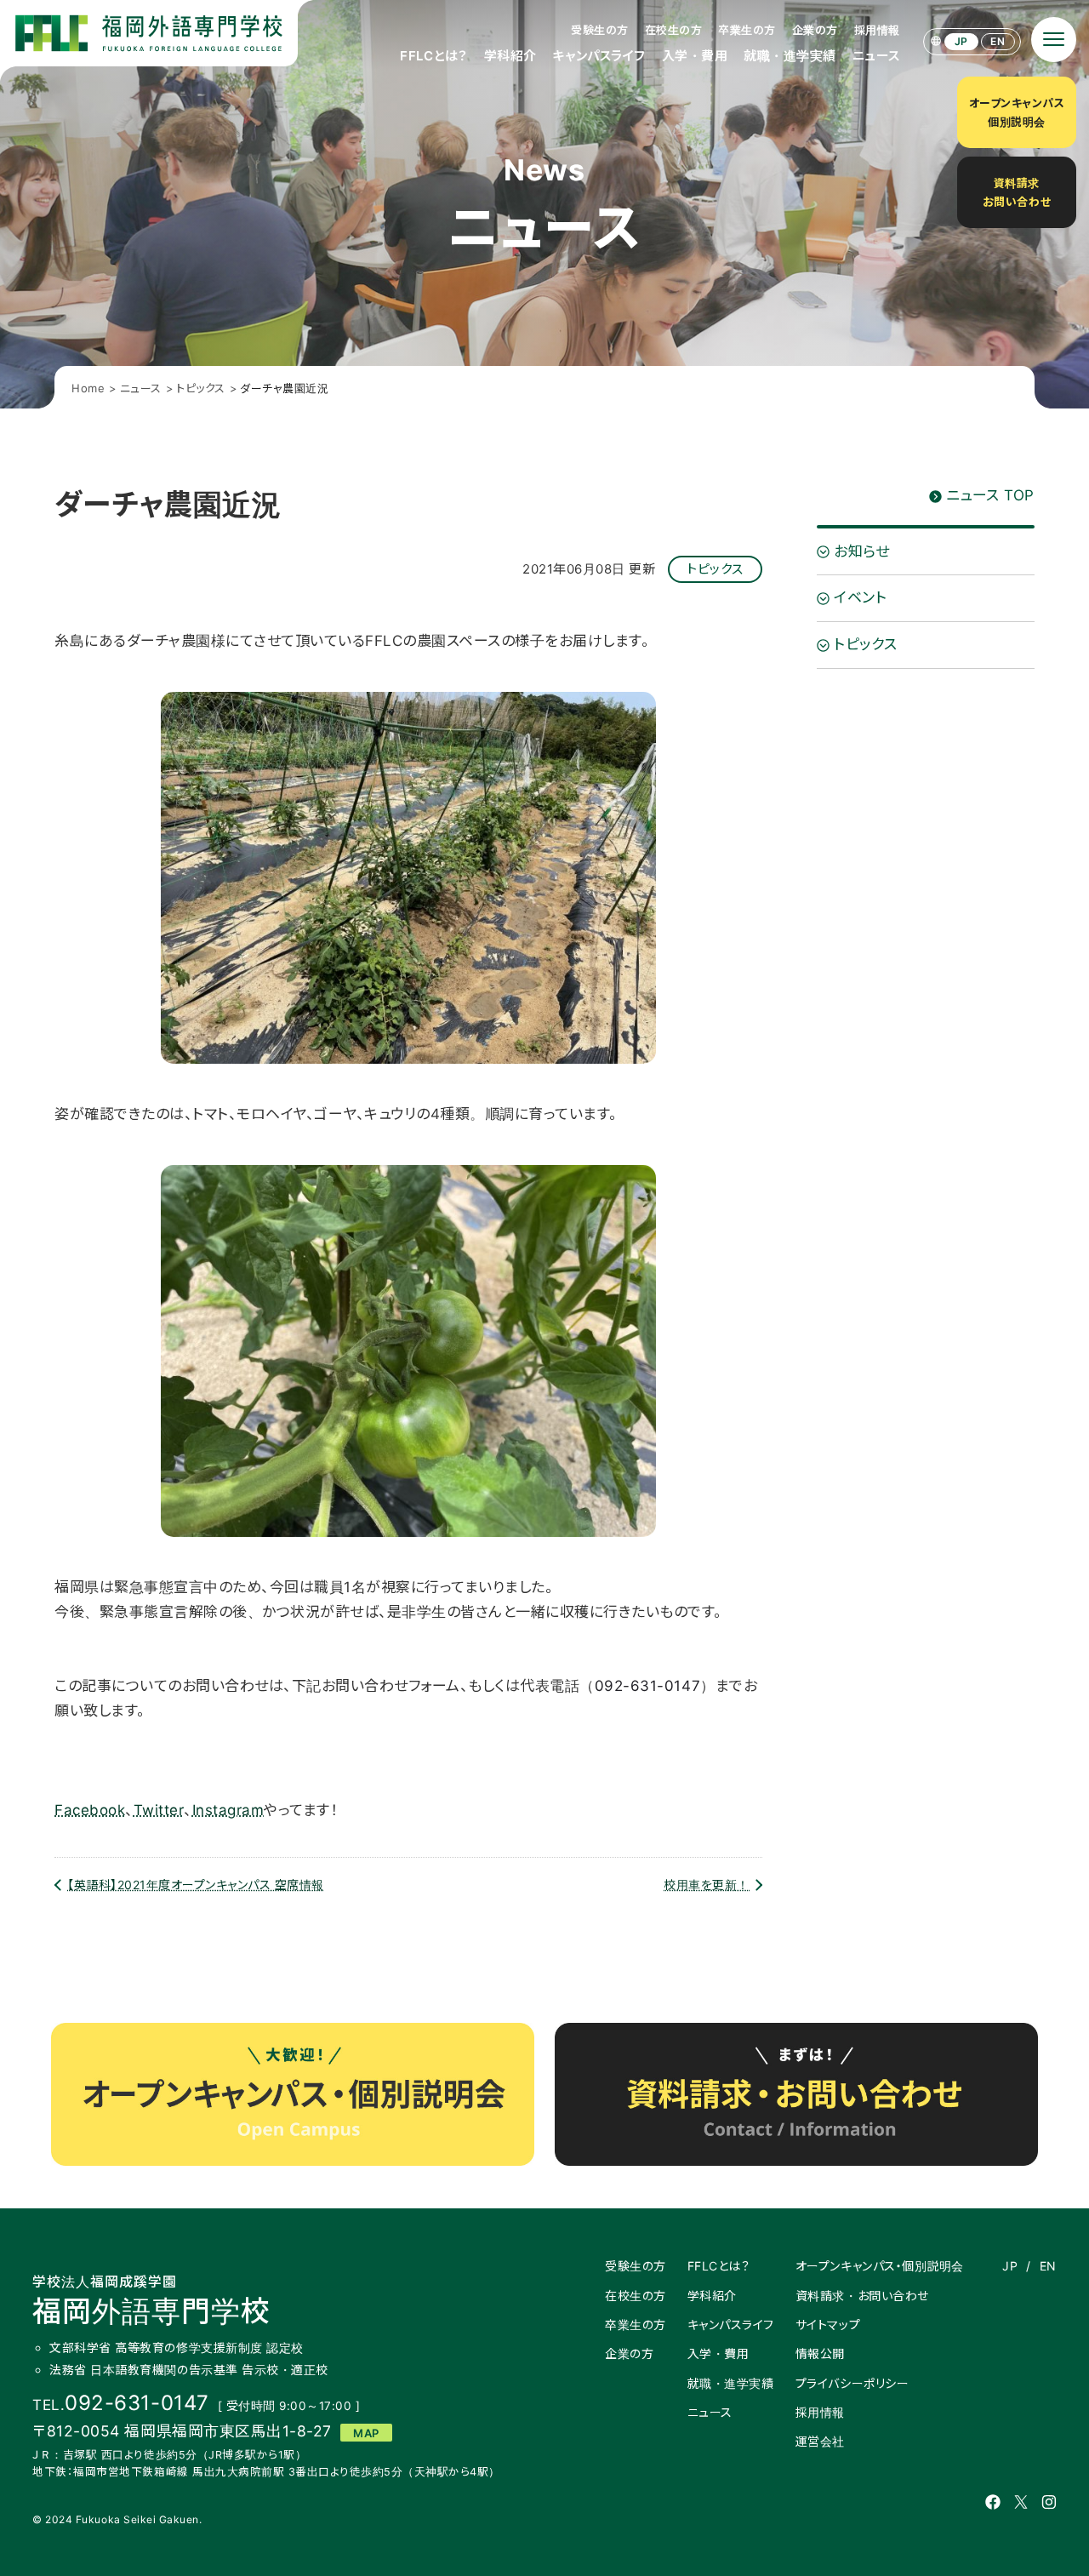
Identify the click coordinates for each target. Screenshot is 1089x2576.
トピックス (715, 569)
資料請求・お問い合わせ (862, 2296)
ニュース (876, 56)
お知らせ (861, 551)
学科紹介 (510, 56)
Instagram (228, 1810)
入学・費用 (695, 56)
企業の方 (815, 30)
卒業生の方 (747, 30)
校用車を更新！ (707, 1885)
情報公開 (820, 2353)
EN (998, 41)
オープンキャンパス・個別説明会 (880, 2266)
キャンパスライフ (599, 56)
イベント (860, 598)
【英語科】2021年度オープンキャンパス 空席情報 (196, 1885)
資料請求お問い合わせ (1017, 192)
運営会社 (820, 2441)
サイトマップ (828, 2325)
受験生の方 (600, 30)
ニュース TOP (990, 495)
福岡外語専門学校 (151, 2301)
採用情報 (877, 30)
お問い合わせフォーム (408, 1748)
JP (961, 41)
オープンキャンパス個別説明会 (1017, 112)
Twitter (159, 1810)
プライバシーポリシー (852, 2383)
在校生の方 (674, 30)
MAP (366, 2433)
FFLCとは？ (434, 56)
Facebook (90, 1810)
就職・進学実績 (790, 56)
